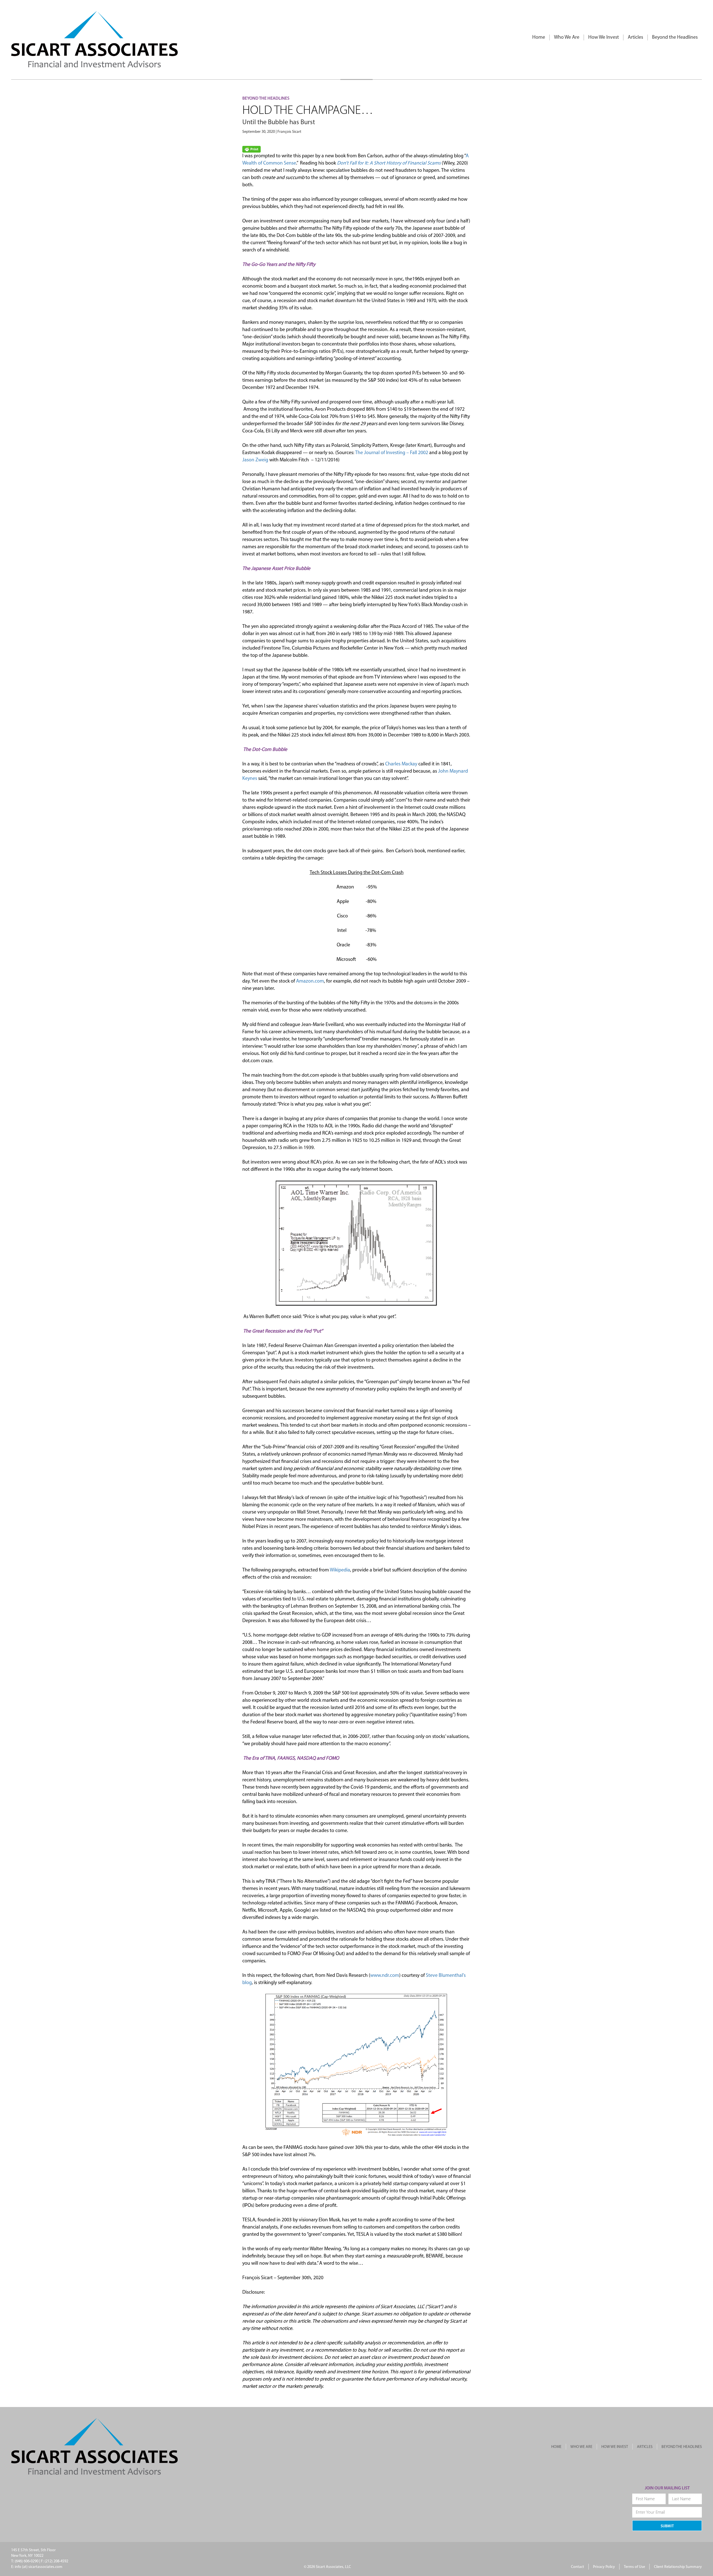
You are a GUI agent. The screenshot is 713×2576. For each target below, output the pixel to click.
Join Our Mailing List (667, 2488)
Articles (635, 38)
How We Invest (604, 38)
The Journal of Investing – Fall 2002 (392, 453)
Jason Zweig (255, 460)
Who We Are (567, 38)
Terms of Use (634, 2567)
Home (539, 38)
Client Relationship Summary (678, 2567)
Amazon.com (310, 981)
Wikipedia (340, 1570)
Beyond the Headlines (675, 38)
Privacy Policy (604, 2567)
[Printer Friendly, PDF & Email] (251, 149)
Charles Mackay (401, 764)
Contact (578, 2567)
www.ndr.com (385, 1976)
